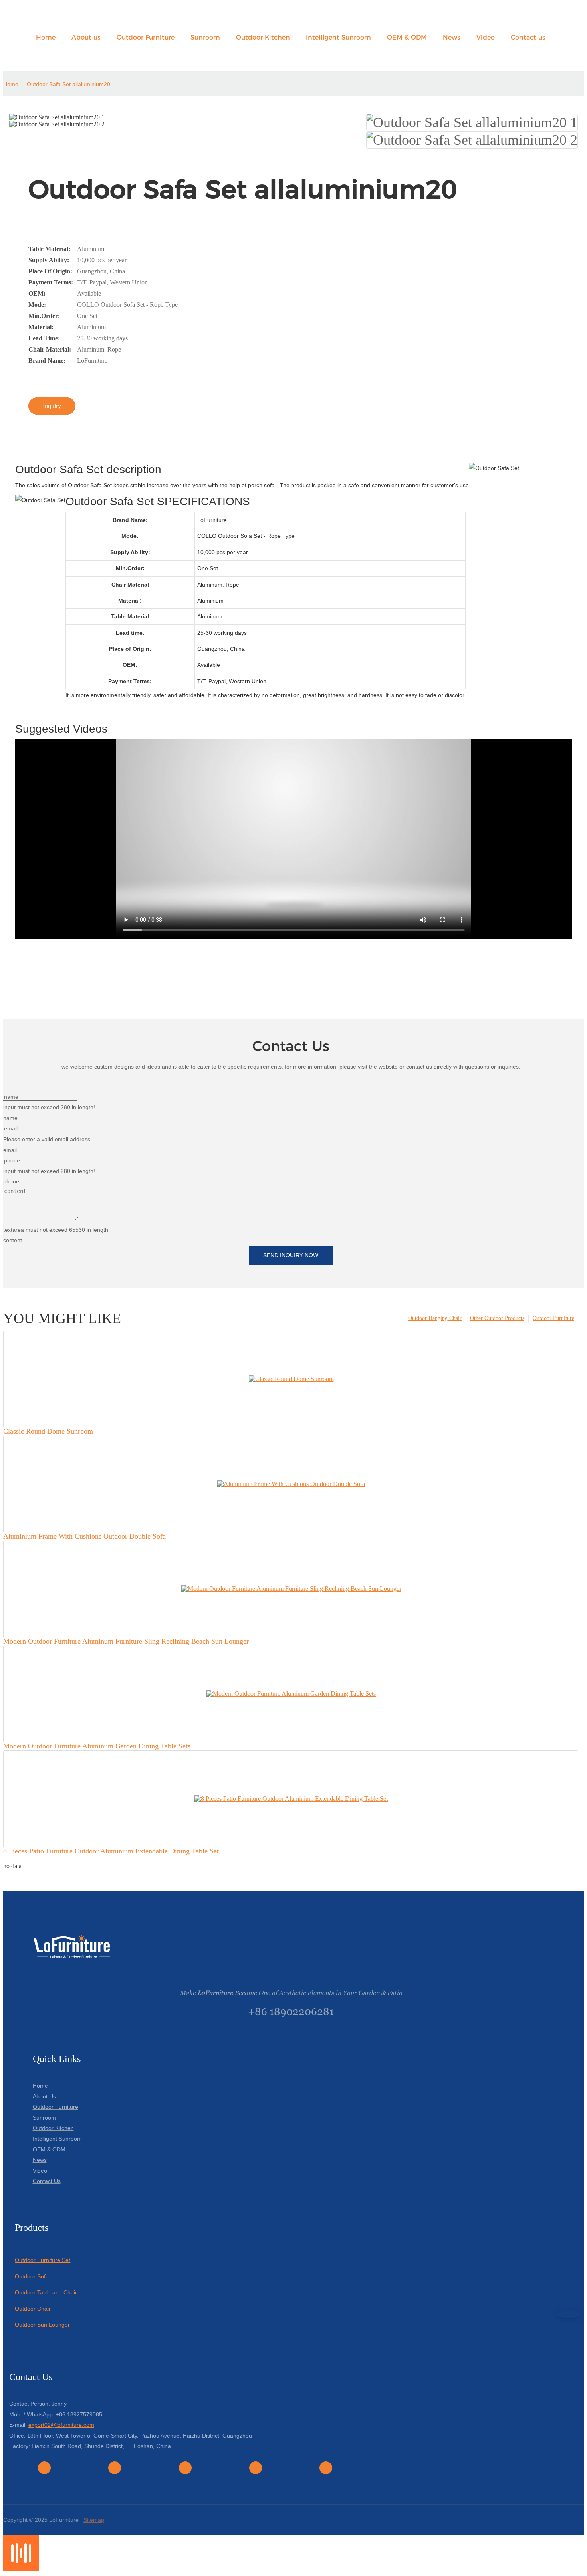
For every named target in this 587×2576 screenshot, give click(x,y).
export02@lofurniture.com (61, 2425)
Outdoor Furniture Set (43, 2260)
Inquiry (52, 406)
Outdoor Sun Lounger (42, 2325)
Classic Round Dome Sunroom (48, 1431)
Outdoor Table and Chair (46, 2292)
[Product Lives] (21, 2569)
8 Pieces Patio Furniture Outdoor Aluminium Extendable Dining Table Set (111, 1851)
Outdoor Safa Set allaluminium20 (68, 84)
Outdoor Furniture (553, 1318)
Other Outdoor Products (497, 1318)
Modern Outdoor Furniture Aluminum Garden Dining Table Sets (97, 1746)
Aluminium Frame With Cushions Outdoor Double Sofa (84, 1536)
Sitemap (94, 2520)
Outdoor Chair (33, 2309)
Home (11, 84)
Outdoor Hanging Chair (435, 1318)
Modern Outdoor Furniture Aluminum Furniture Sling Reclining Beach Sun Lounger (126, 1641)
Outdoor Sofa (32, 2276)
